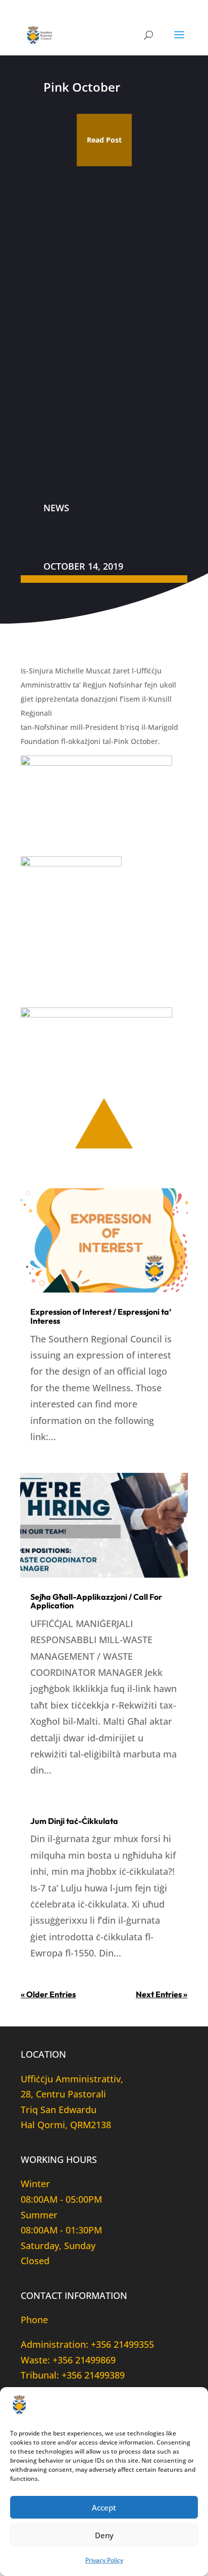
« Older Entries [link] (48, 1994)
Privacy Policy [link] (104, 2560)
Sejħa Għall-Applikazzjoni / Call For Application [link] (96, 1601)
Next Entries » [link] (162, 1994)
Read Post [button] (104, 140)
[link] (40, 34)
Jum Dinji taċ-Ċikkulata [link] (74, 1821)
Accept (104, 2507)
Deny (104, 2535)
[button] (179, 41)
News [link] (56, 508)
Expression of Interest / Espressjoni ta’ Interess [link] (101, 1316)
